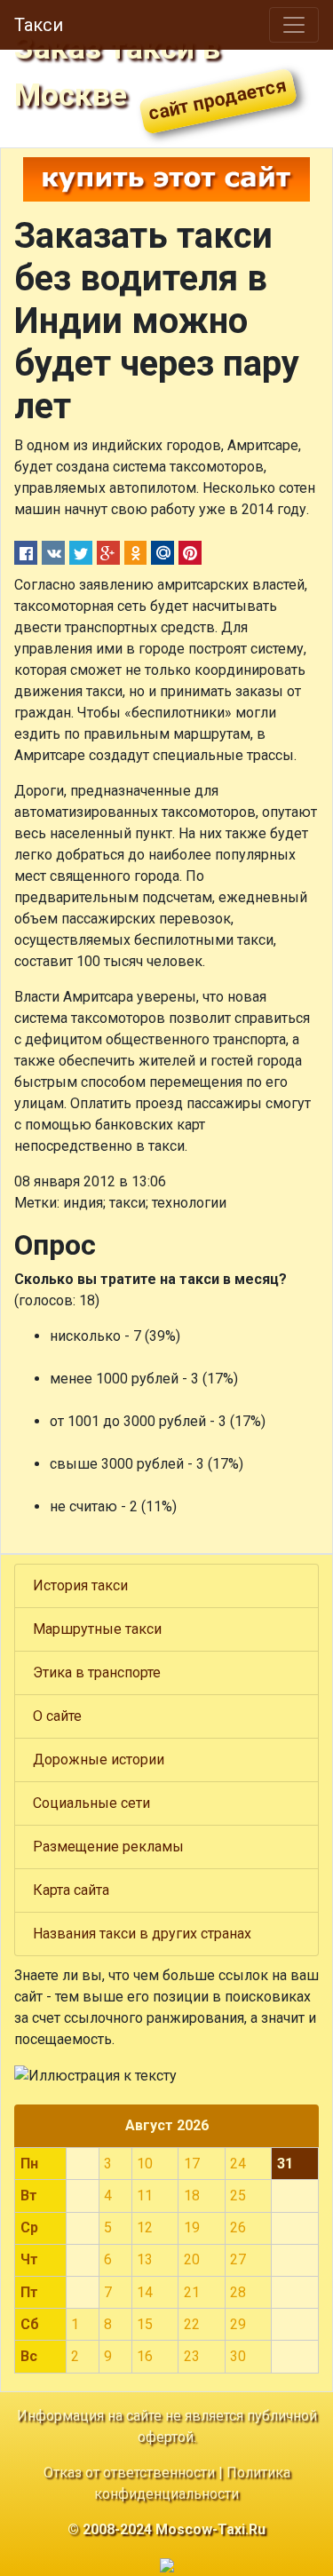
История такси (80, 1585)
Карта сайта (71, 1890)
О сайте (57, 1716)
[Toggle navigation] (294, 25)
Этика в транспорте (97, 1672)
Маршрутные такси (97, 1629)
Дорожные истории (99, 1760)
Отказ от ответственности (129, 2473)
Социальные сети (91, 1803)
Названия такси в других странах (142, 1934)
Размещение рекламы (108, 1847)
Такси (39, 25)
